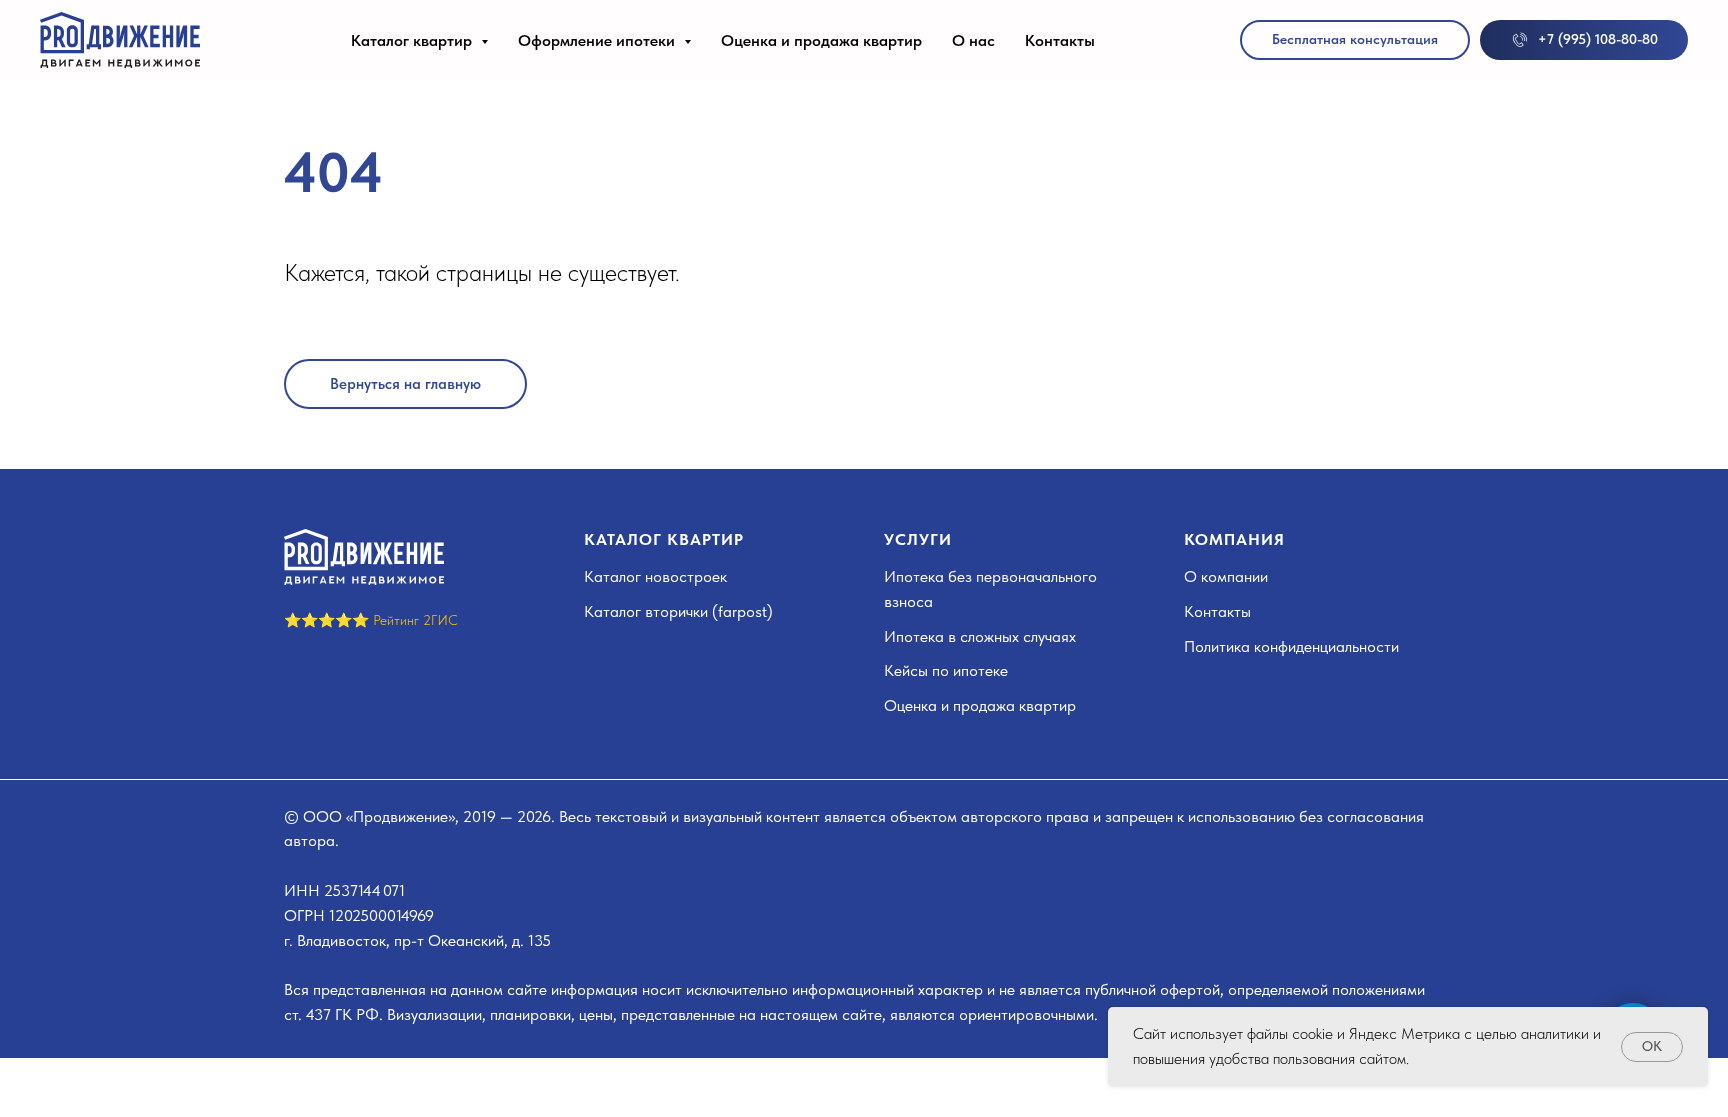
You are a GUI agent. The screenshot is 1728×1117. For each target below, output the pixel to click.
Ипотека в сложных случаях (980, 636)
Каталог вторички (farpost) (678, 611)
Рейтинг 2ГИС (415, 620)
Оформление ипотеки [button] (598, 40)
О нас (973, 40)
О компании (1226, 576)
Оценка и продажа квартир (821, 40)
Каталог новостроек (655, 576)
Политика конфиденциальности (1291, 646)
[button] (1355, 40)
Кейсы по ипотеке (946, 670)
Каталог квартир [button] (413, 40)
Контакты (1060, 40)
